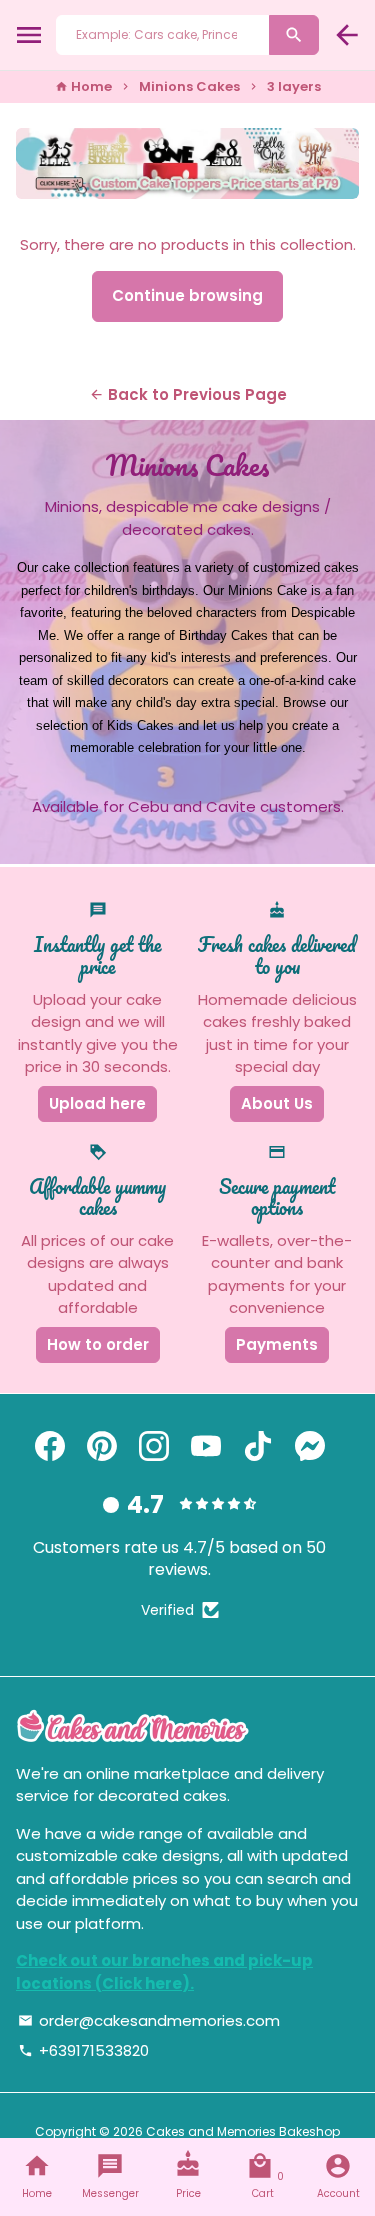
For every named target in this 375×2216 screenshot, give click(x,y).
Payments (277, 1344)
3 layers (294, 86)
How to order (98, 1344)
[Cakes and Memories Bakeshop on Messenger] (310, 1446)
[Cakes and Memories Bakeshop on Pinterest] (102, 1446)
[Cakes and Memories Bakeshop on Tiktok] (258, 1446)
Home (83, 86)
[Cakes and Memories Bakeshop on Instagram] (154, 1446)
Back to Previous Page (188, 394)
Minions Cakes (189, 86)
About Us (277, 1103)
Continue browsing (187, 295)
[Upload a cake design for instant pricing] (187, 163)
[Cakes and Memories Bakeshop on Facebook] (50, 1446)
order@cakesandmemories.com (149, 2020)
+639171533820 (83, 2050)
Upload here (97, 1103)
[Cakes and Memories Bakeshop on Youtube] (206, 1446)
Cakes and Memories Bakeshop (243, 2131)
